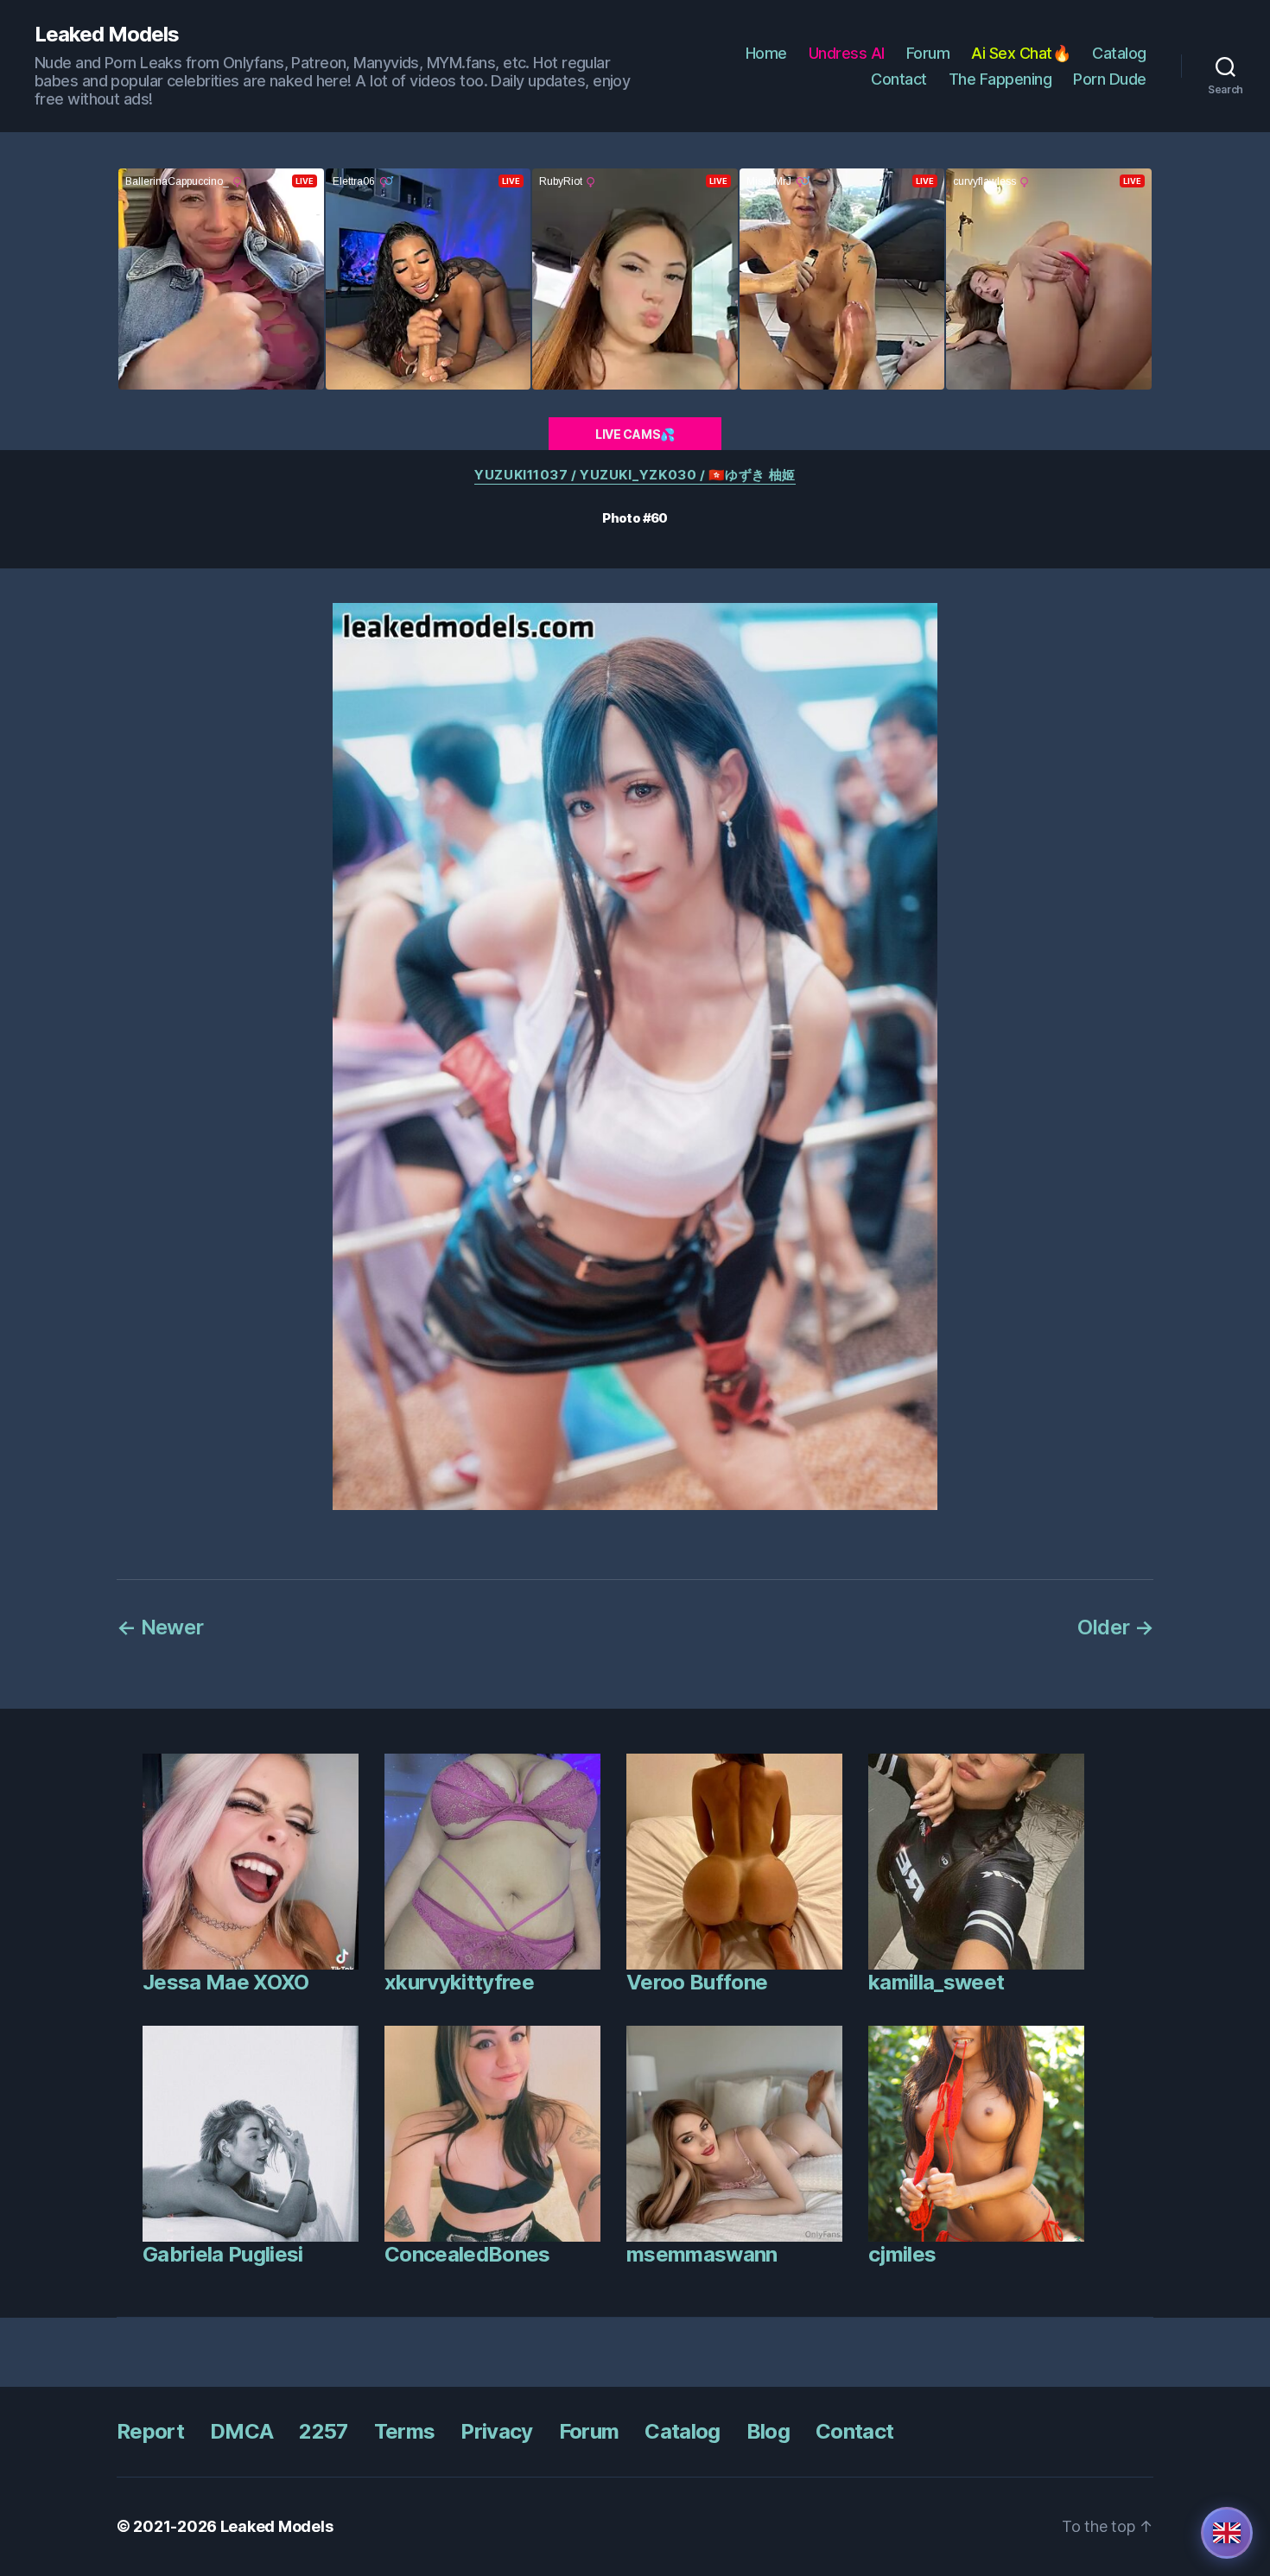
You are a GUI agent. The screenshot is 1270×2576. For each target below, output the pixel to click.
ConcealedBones (467, 2254)
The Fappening (1000, 79)
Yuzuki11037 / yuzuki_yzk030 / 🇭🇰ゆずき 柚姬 (635, 475)
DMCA (241, 2431)
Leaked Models (107, 35)
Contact (899, 79)
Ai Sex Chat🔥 (1021, 53)
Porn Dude (1110, 79)
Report (150, 2431)
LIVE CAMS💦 (635, 434)
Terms (405, 2431)
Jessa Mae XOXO (226, 1982)
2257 (323, 2431)
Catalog (1119, 53)
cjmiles (902, 2254)
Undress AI (847, 53)
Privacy (496, 2431)
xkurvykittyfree (459, 1982)
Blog (768, 2431)
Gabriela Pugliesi (223, 2254)
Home (766, 53)
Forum (928, 53)
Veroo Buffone (697, 1982)
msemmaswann (702, 2254)
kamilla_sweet (936, 1982)
